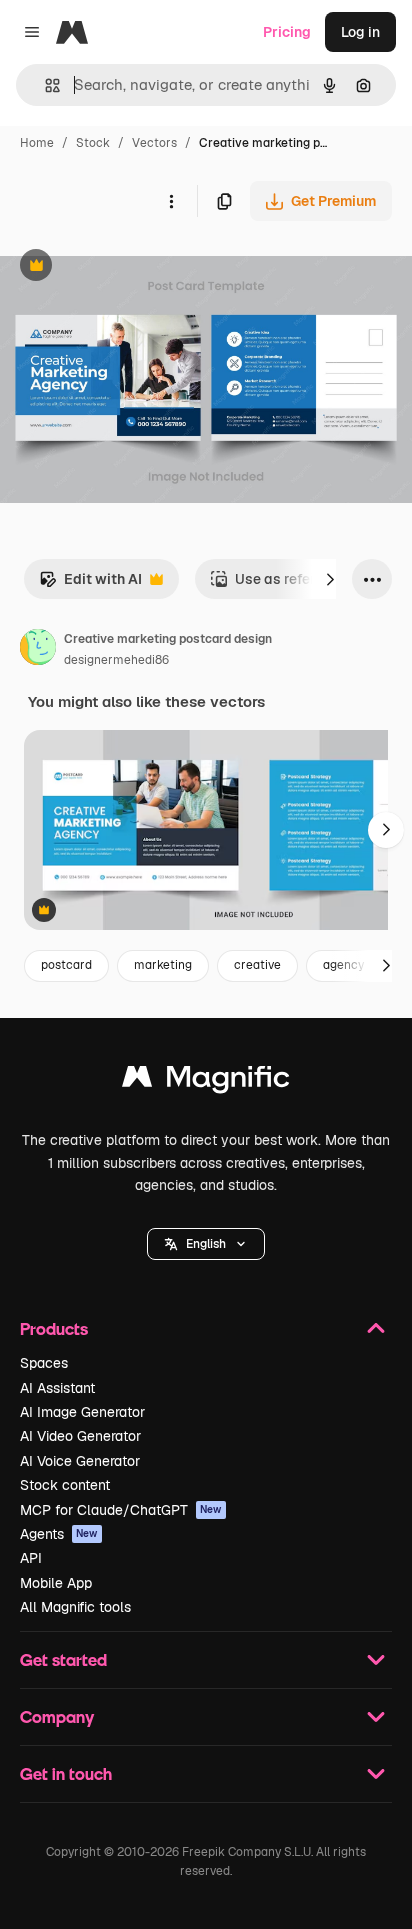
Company (57, 1716)
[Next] (330, 579)
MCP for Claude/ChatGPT (121, 1510)
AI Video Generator (80, 1436)
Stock (93, 143)
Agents (59, 1534)
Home (37, 143)
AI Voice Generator (80, 1461)
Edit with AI (90, 584)
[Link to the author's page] (38, 650)
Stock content (65, 1485)
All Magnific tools (75, 1607)
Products (54, 1328)
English (206, 1244)
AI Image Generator (82, 1412)
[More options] (171, 201)
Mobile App (56, 1583)
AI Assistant (57, 1388)
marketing (163, 965)
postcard (66, 965)
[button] (206, 1244)
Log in (360, 32)
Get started (63, 1659)
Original (128, 267)
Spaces (44, 1363)
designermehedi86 (116, 660)
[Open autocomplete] (44, 85)
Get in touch (66, 1773)
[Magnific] (206, 1081)
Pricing (287, 32)
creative (257, 965)
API (31, 1558)
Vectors (154, 143)
